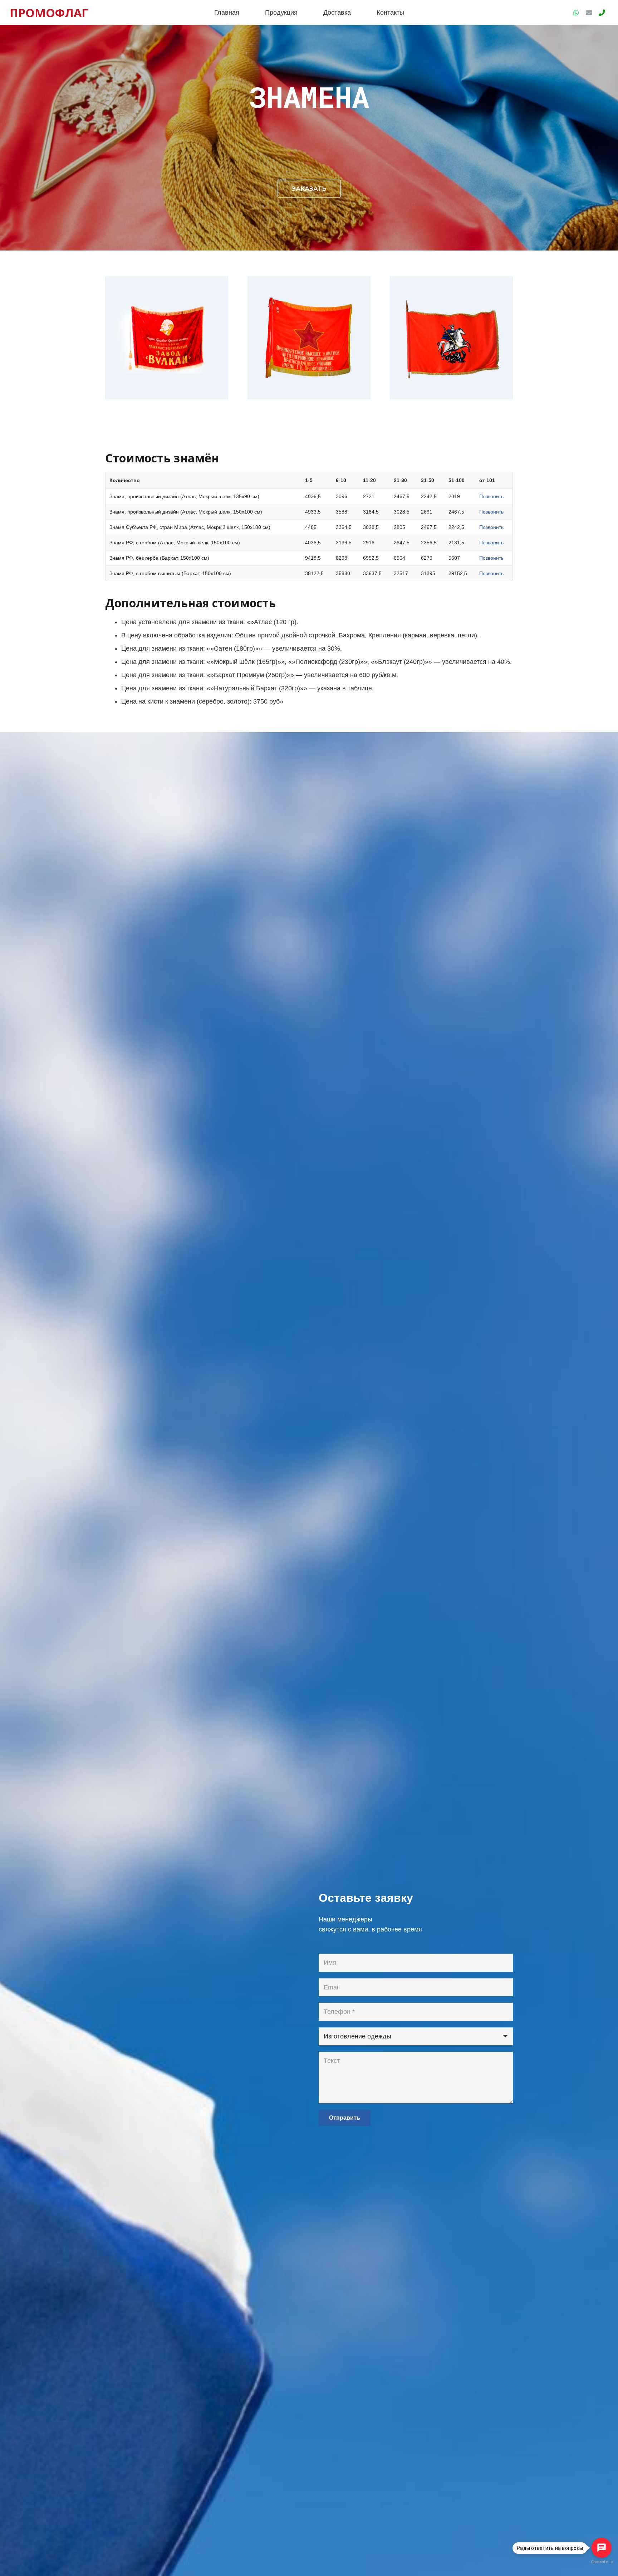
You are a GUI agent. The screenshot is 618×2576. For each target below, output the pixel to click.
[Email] (589, 13)
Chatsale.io (602, 2562)
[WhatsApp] (576, 13)
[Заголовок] (602, 13)
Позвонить (491, 496)
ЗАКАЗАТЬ (309, 189)
